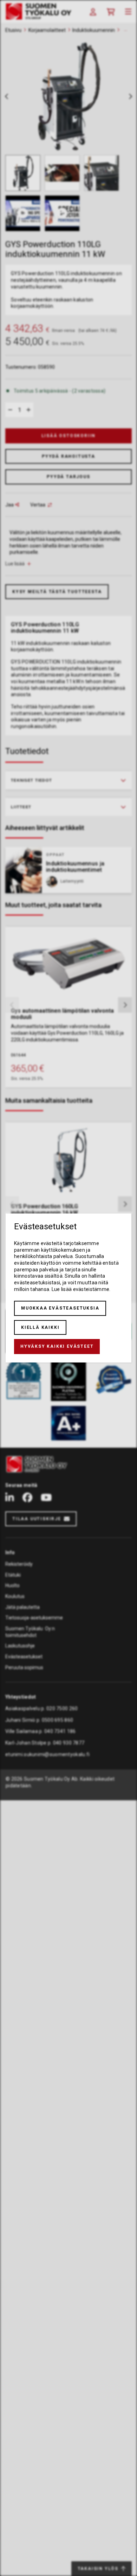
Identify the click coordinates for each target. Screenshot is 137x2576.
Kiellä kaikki (40, 1327)
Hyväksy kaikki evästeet (57, 1346)
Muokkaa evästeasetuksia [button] (60, 1308)
